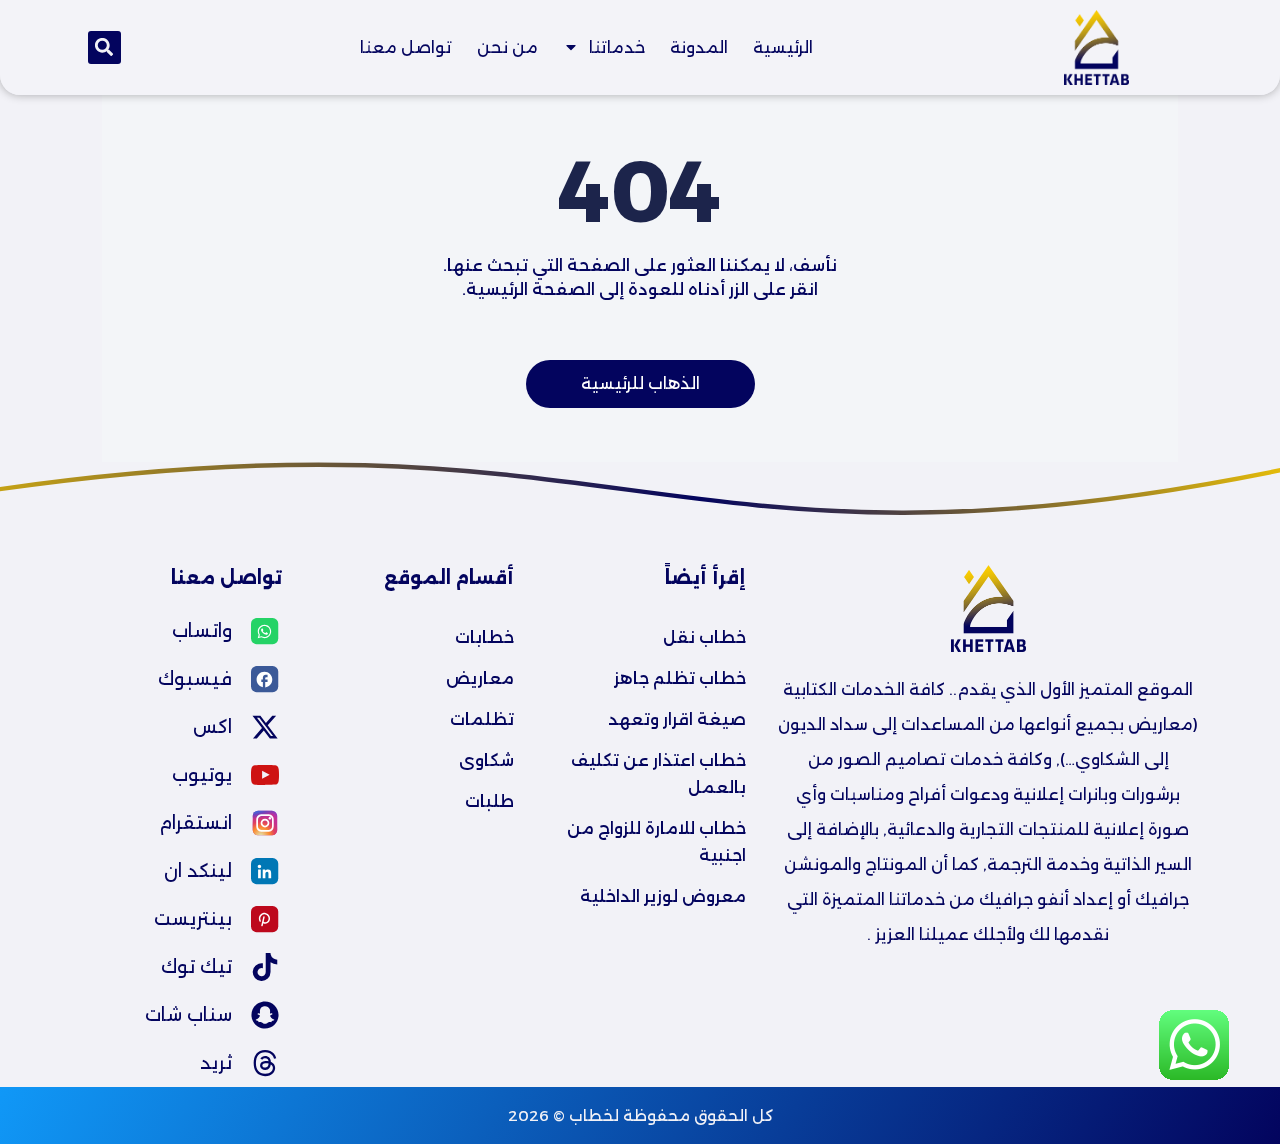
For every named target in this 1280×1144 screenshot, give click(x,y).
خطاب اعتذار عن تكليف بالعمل (656, 774)
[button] (104, 47)
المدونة (699, 47)
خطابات (484, 637)
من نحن (507, 47)
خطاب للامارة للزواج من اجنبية (654, 842)
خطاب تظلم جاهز (680, 678)
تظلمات (482, 719)
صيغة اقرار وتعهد (677, 719)
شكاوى (486, 760)
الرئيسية (783, 47)
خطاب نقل (704, 637)
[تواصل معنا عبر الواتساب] (1194, 1074)
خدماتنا (617, 47)
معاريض (480, 678)
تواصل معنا (406, 47)
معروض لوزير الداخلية (663, 896)
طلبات (489, 801)
